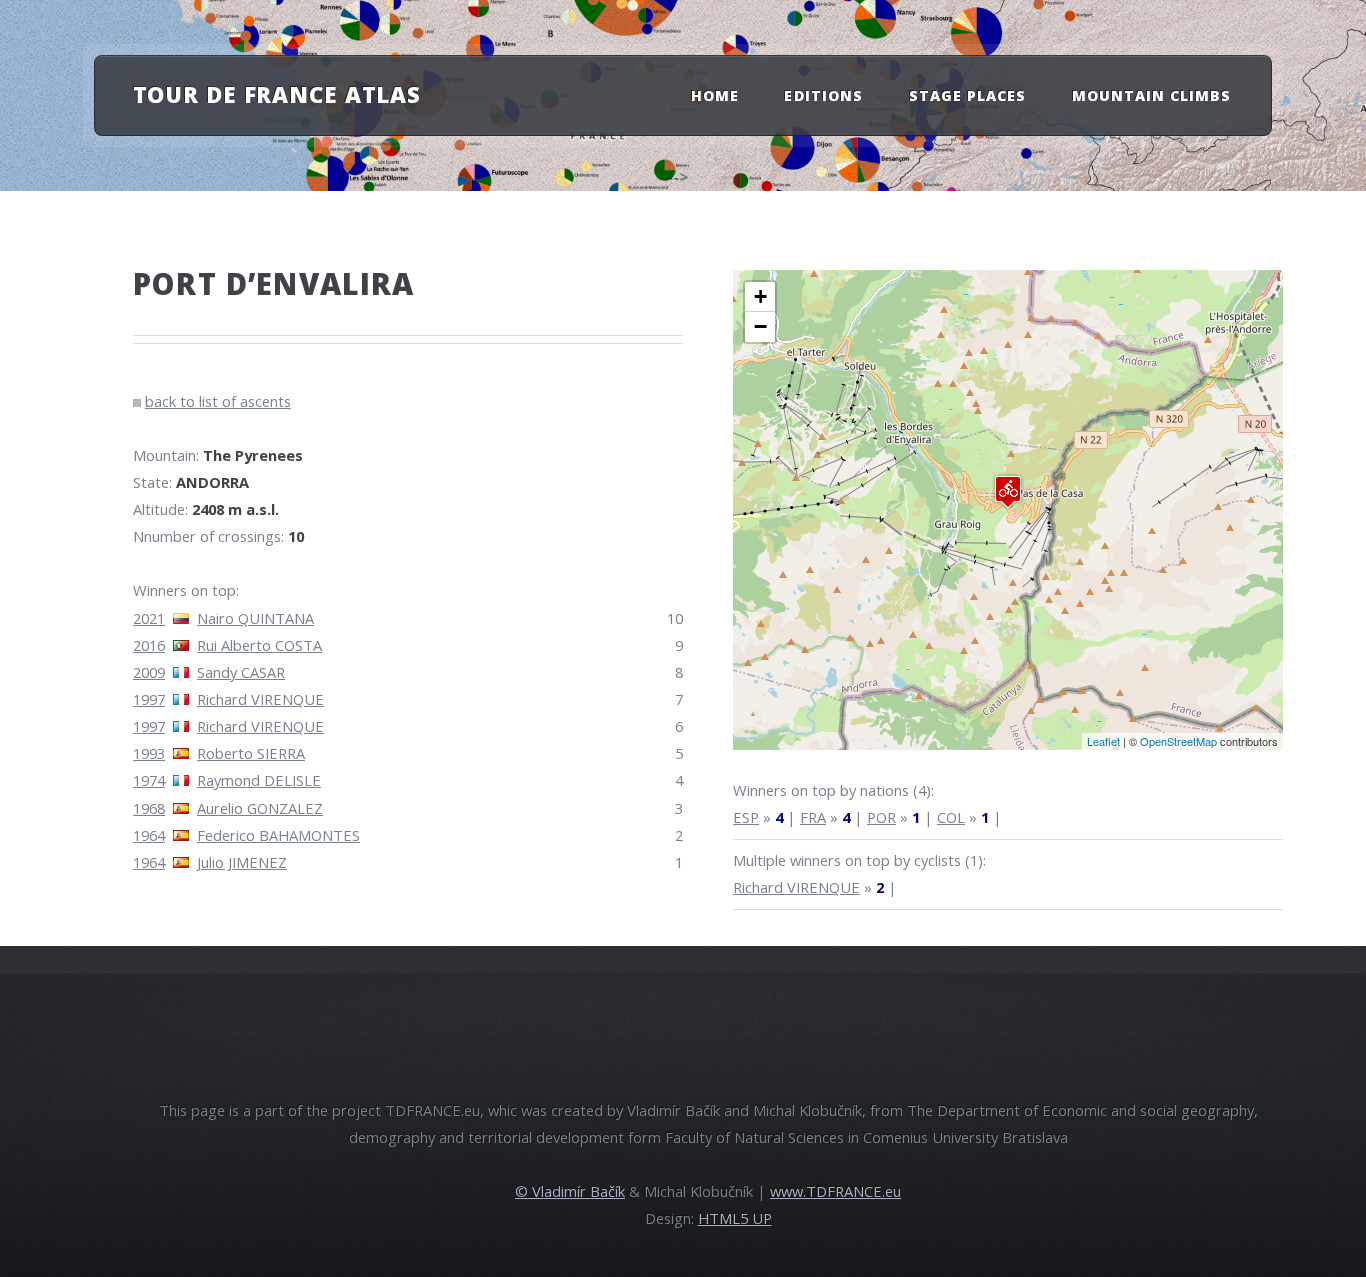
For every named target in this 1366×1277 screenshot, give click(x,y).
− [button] (760, 326)
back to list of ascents (218, 401)
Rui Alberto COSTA (259, 645)
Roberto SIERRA (251, 753)
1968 (149, 808)
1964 (149, 835)
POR (881, 817)
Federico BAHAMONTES (278, 835)
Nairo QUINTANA (255, 618)
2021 (149, 618)
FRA (813, 817)
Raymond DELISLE (259, 780)
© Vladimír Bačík (570, 1191)
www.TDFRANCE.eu (835, 1191)
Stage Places (968, 95)
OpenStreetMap (1178, 741)
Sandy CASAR (241, 672)
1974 (149, 780)
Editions (823, 95)
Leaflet (1103, 741)
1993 (149, 753)
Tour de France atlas (277, 94)
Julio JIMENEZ (242, 862)
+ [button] (760, 296)
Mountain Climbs (1152, 95)
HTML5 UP (735, 1218)
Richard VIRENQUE (260, 699)
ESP (746, 817)
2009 (149, 672)
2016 (149, 645)
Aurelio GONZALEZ (260, 808)
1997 (149, 699)
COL (951, 817)
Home (715, 95)
